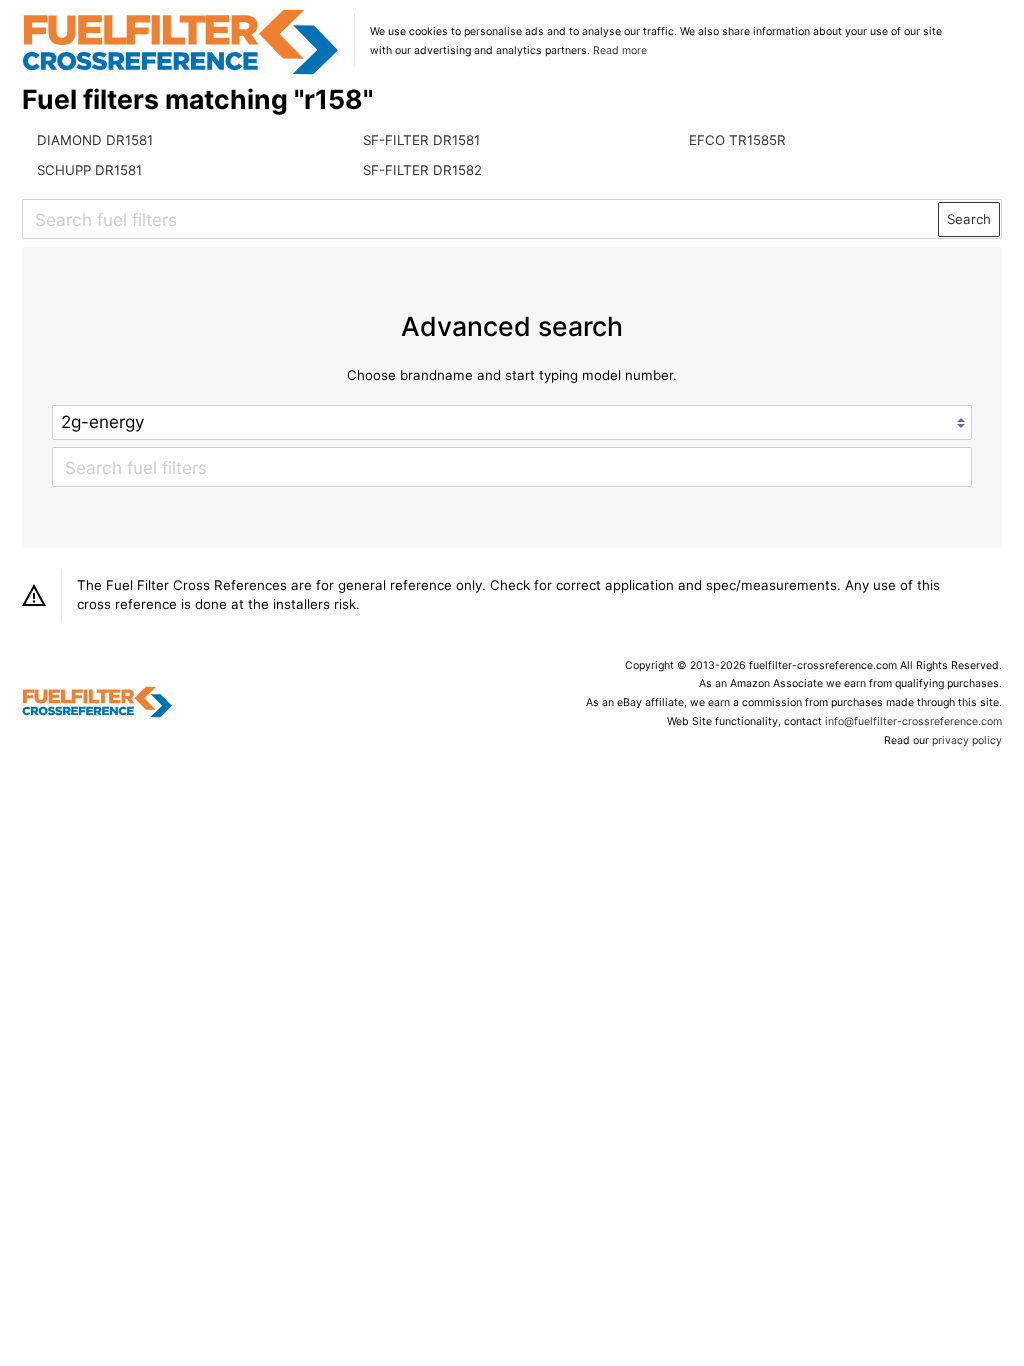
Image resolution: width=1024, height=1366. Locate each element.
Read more (620, 50)
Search (969, 219)
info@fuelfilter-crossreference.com (913, 721)
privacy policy (967, 740)
